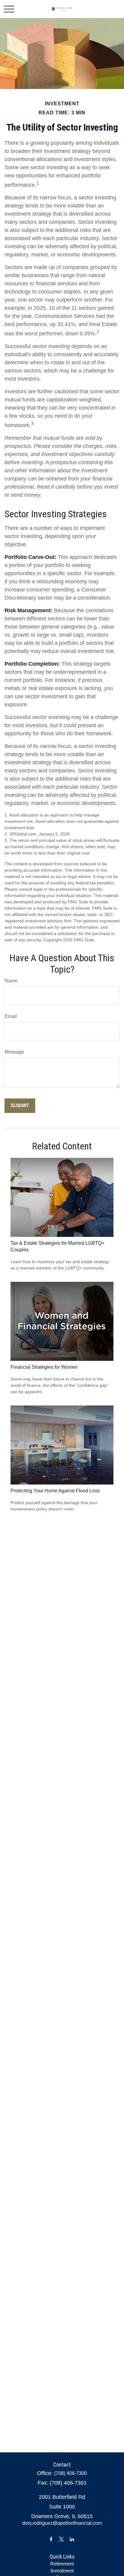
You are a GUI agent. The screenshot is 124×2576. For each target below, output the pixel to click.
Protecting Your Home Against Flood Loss (55, 1491)
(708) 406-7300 (71, 2473)
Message (14, 1052)
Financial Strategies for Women (44, 1367)
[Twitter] (62, 2539)
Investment (62, 2571)
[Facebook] (51, 2539)
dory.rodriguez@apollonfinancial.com (62, 2523)
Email (11, 1016)
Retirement (62, 2564)
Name (11, 981)
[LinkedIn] (72, 2539)
